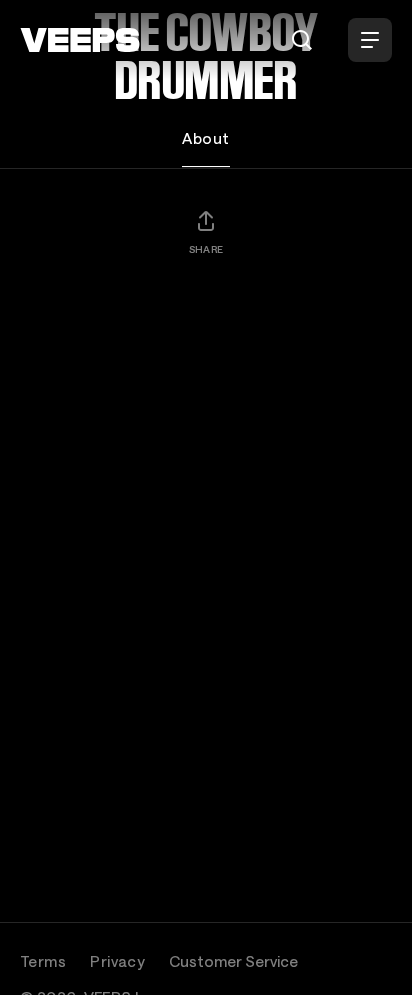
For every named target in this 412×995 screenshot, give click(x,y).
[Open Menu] (370, 40)
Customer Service (233, 961)
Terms (43, 961)
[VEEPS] (80, 40)
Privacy (117, 961)
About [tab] (205, 138)
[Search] (302, 40)
